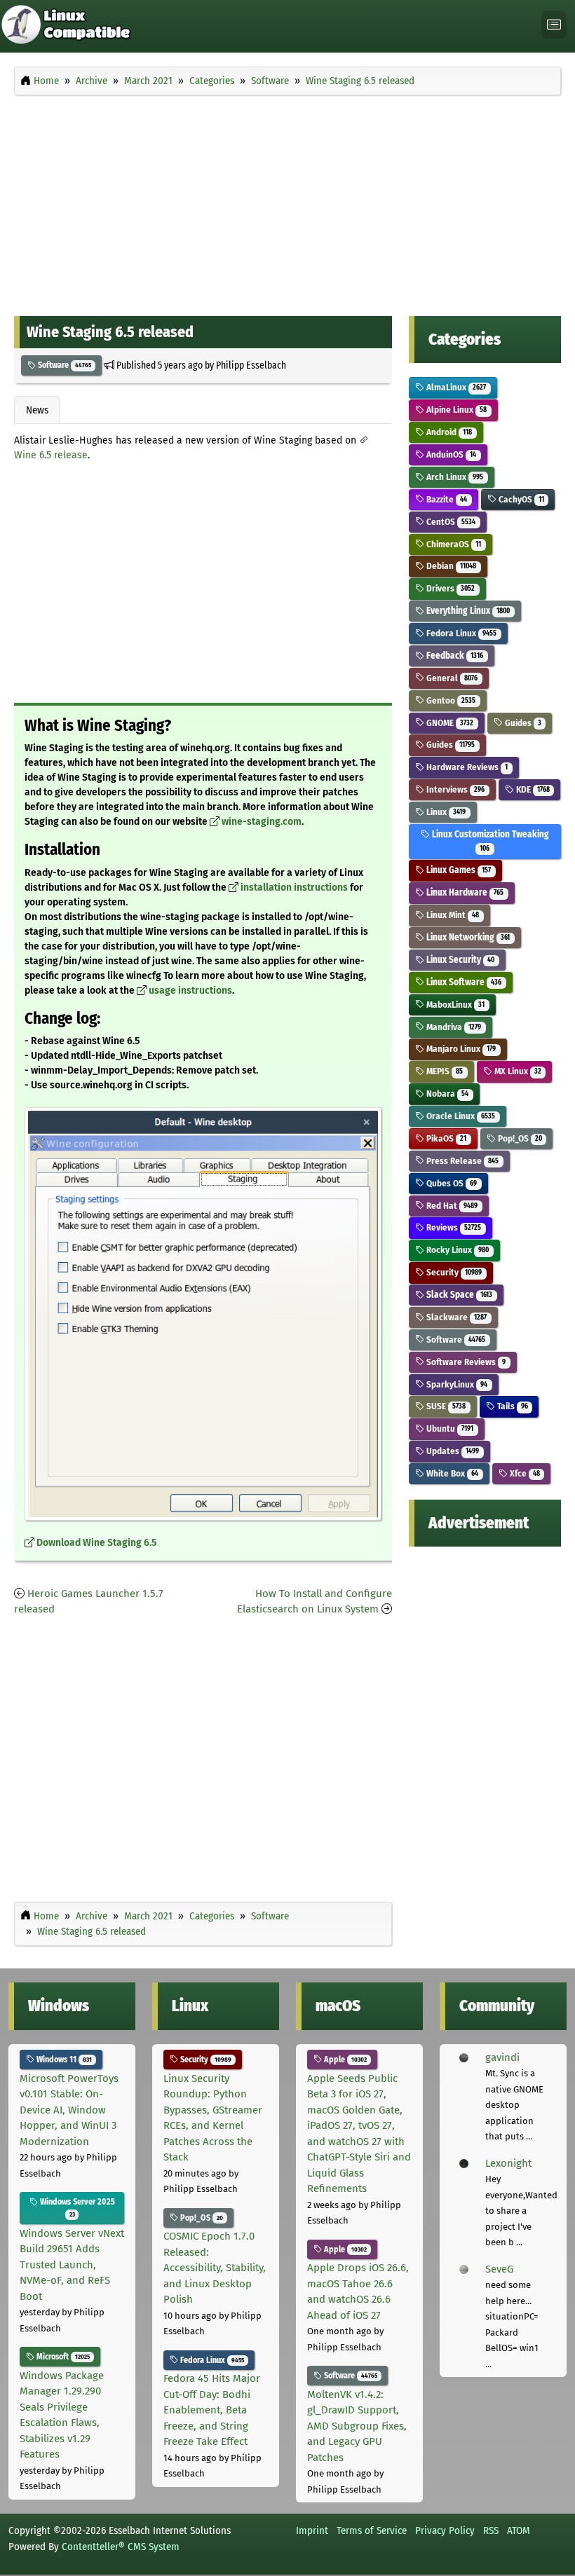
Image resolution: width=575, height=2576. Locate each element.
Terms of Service (372, 2530)
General (451, 678)
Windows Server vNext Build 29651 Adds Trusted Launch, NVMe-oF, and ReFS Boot (72, 2265)
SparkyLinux (456, 1384)
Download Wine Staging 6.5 (96, 1543)
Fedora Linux (460, 633)
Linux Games (458, 870)
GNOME (449, 723)
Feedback (454, 656)
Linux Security (459, 960)
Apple (344, 2060)
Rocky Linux (456, 1250)
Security (453, 1272)
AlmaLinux (455, 387)
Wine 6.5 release (51, 455)
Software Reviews (465, 1362)
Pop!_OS (519, 1138)
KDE (532, 789)
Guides (522, 723)
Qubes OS (451, 1183)
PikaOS (445, 1138)
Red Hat (451, 1206)
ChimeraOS (453, 544)
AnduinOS (450, 454)
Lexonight (508, 2163)
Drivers (449, 588)
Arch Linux (454, 477)
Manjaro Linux (460, 1049)
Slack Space (458, 1295)
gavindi (502, 2057)
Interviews (454, 789)
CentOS (450, 522)
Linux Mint (452, 915)
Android (448, 432)
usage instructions (190, 991)
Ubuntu (449, 1429)
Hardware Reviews (466, 767)
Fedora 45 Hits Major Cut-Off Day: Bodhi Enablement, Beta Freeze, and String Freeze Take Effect (212, 2410)
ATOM (519, 2530)
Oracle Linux (460, 1116)
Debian (450, 566)
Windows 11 (63, 2060)
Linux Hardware (464, 892)
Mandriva (453, 1027)
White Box (451, 1473)
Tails (512, 1406)
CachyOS (520, 499)
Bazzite (446, 499)
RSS (491, 2530)
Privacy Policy (445, 2530)
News (37, 410)
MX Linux (517, 1071)
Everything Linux (467, 611)
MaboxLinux (454, 1005)
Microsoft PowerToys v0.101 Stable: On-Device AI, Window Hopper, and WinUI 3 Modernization (69, 2110)
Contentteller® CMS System (121, 2547)
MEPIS (444, 1071)
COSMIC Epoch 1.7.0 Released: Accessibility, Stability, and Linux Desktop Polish (215, 2268)
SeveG (499, 2269)
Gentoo (450, 700)
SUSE (445, 1406)
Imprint (312, 2530)
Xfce (524, 1473)
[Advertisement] (287, 202)
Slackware (455, 1317)
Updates (452, 1451)
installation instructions (294, 888)
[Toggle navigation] (554, 25)
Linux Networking (467, 937)
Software (63, 365)
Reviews (453, 1227)
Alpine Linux (455, 410)
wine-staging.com (262, 822)
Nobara (446, 1094)
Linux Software (463, 982)
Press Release (461, 1161)
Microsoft (62, 2357)
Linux (445, 812)
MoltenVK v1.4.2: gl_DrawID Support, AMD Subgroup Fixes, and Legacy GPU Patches (357, 2426)
